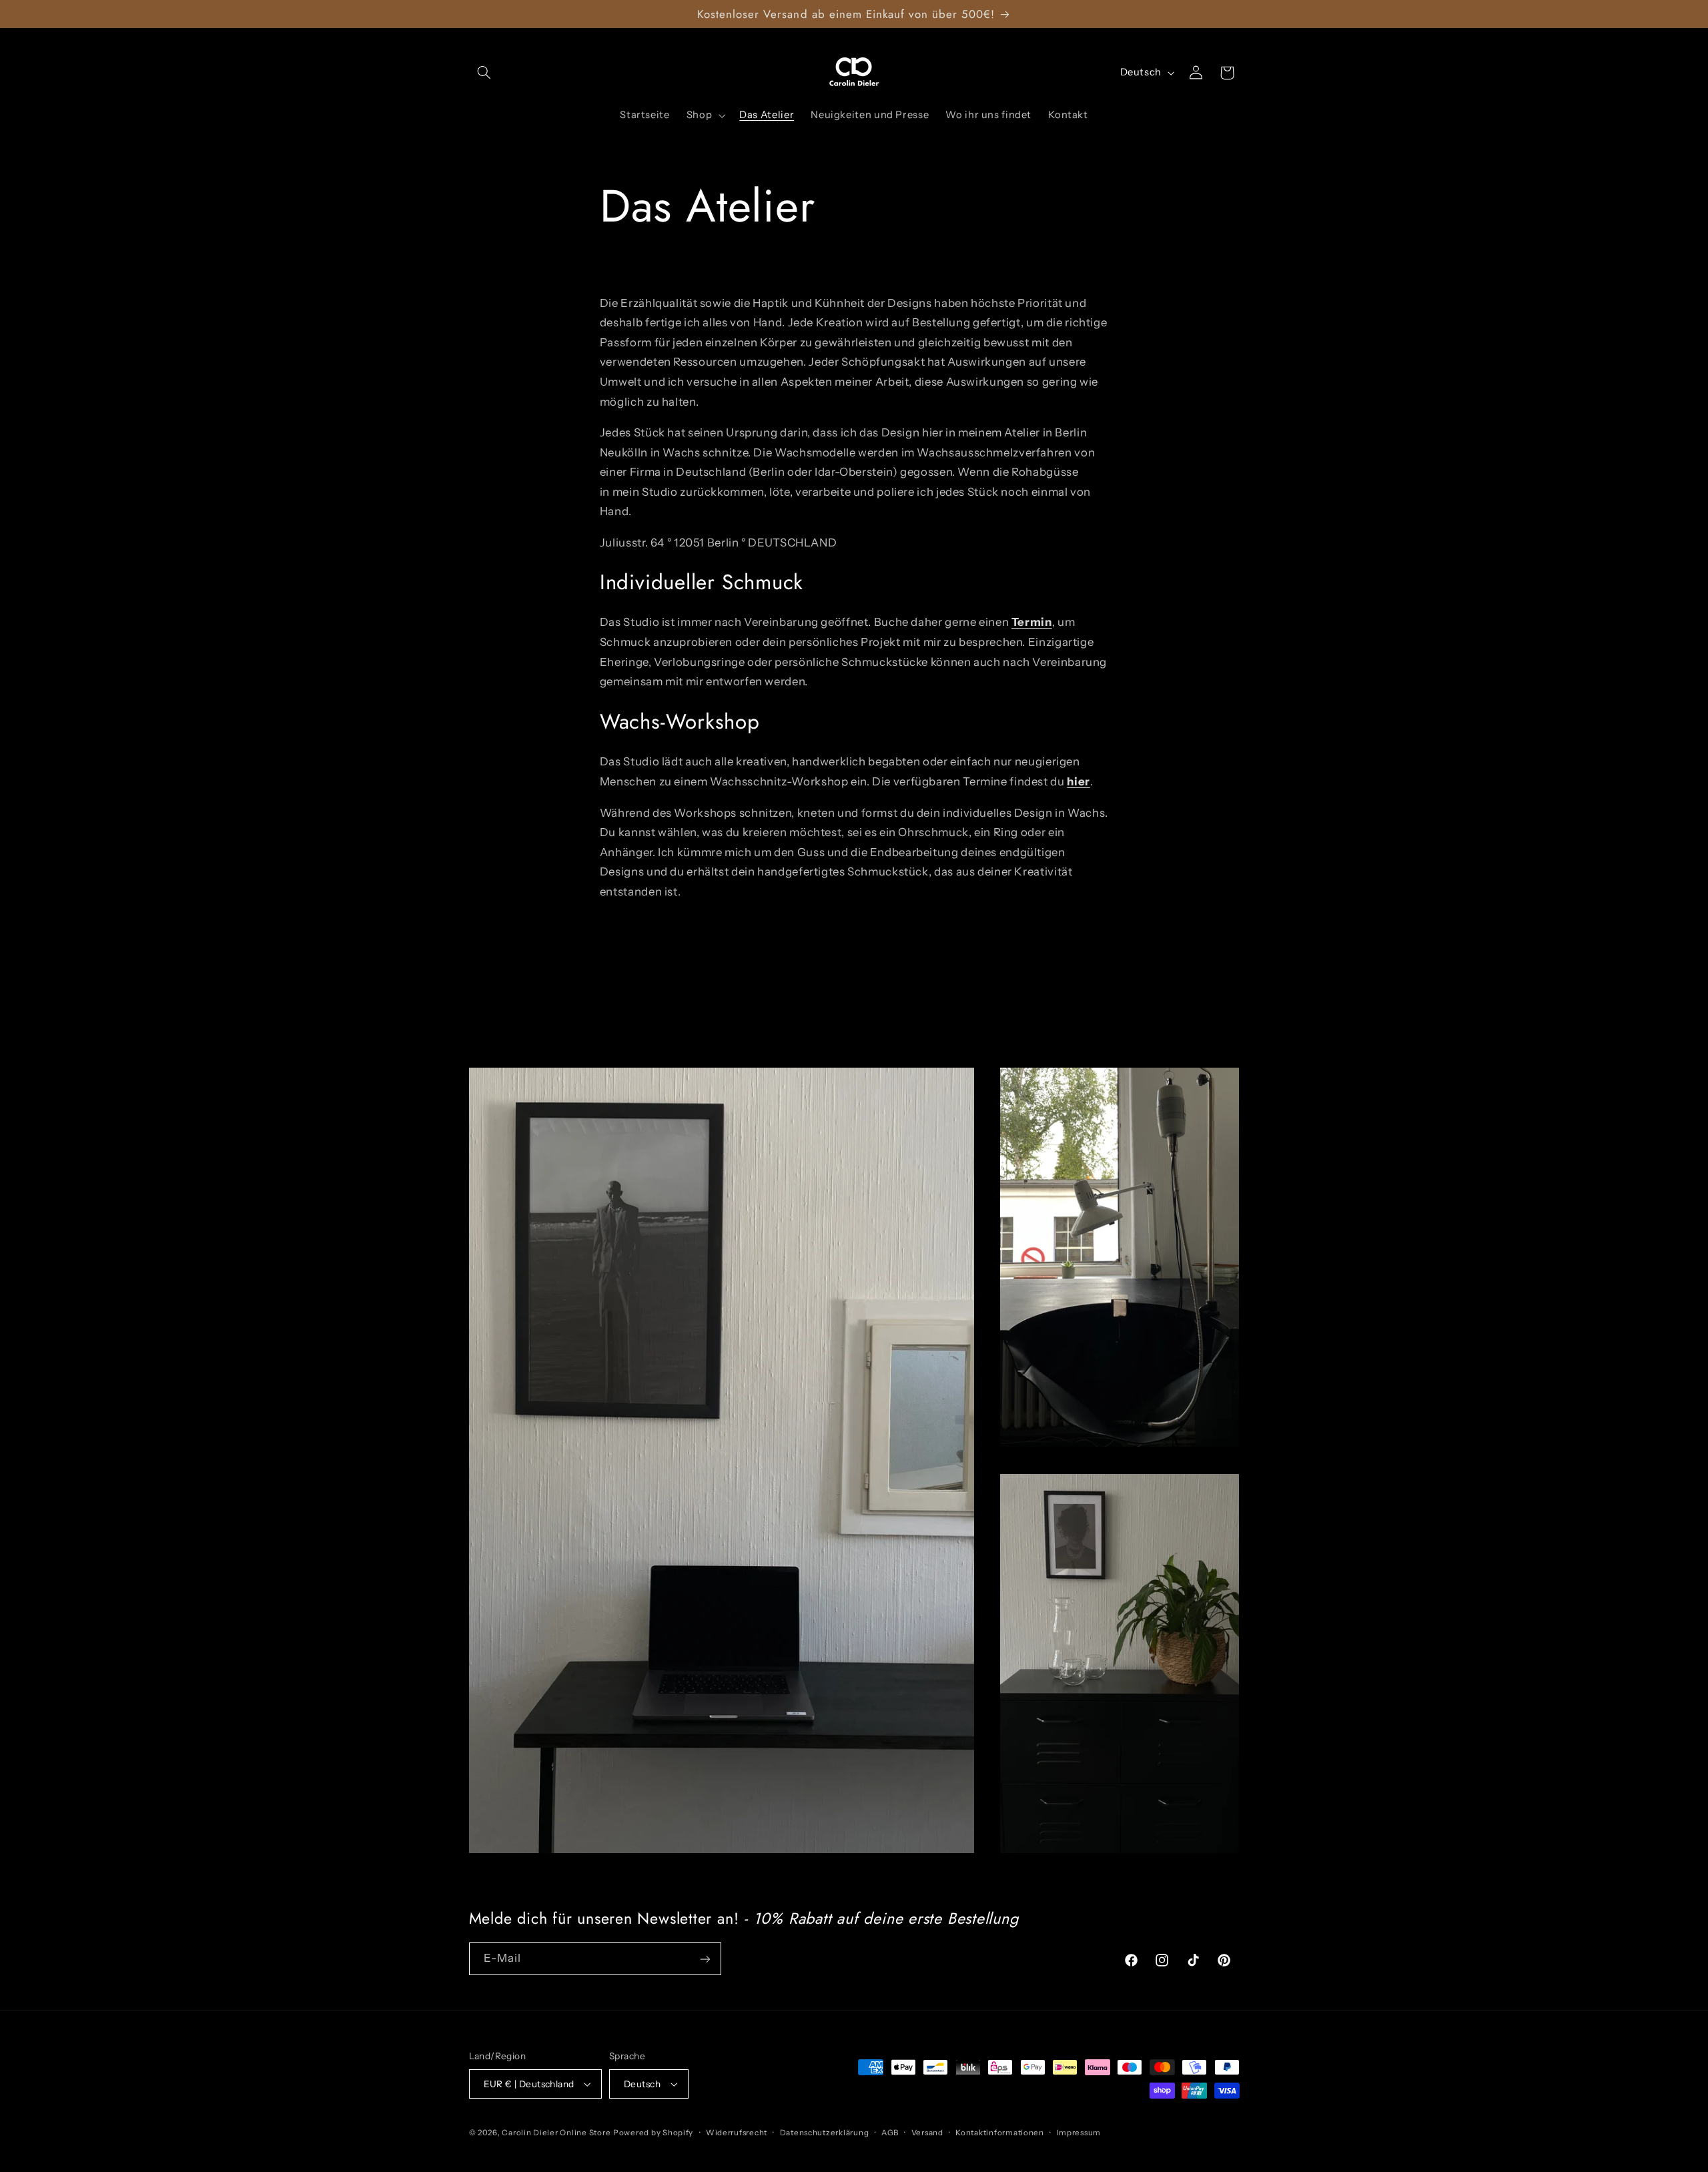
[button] (484, 73)
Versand (927, 2133)
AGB (890, 2133)
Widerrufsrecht (737, 2133)
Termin (1032, 622)
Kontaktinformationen (1000, 2133)
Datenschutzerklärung (825, 2133)
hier (1079, 781)
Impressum (1079, 2133)
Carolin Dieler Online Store (556, 2133)
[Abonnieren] (705, 1959)
